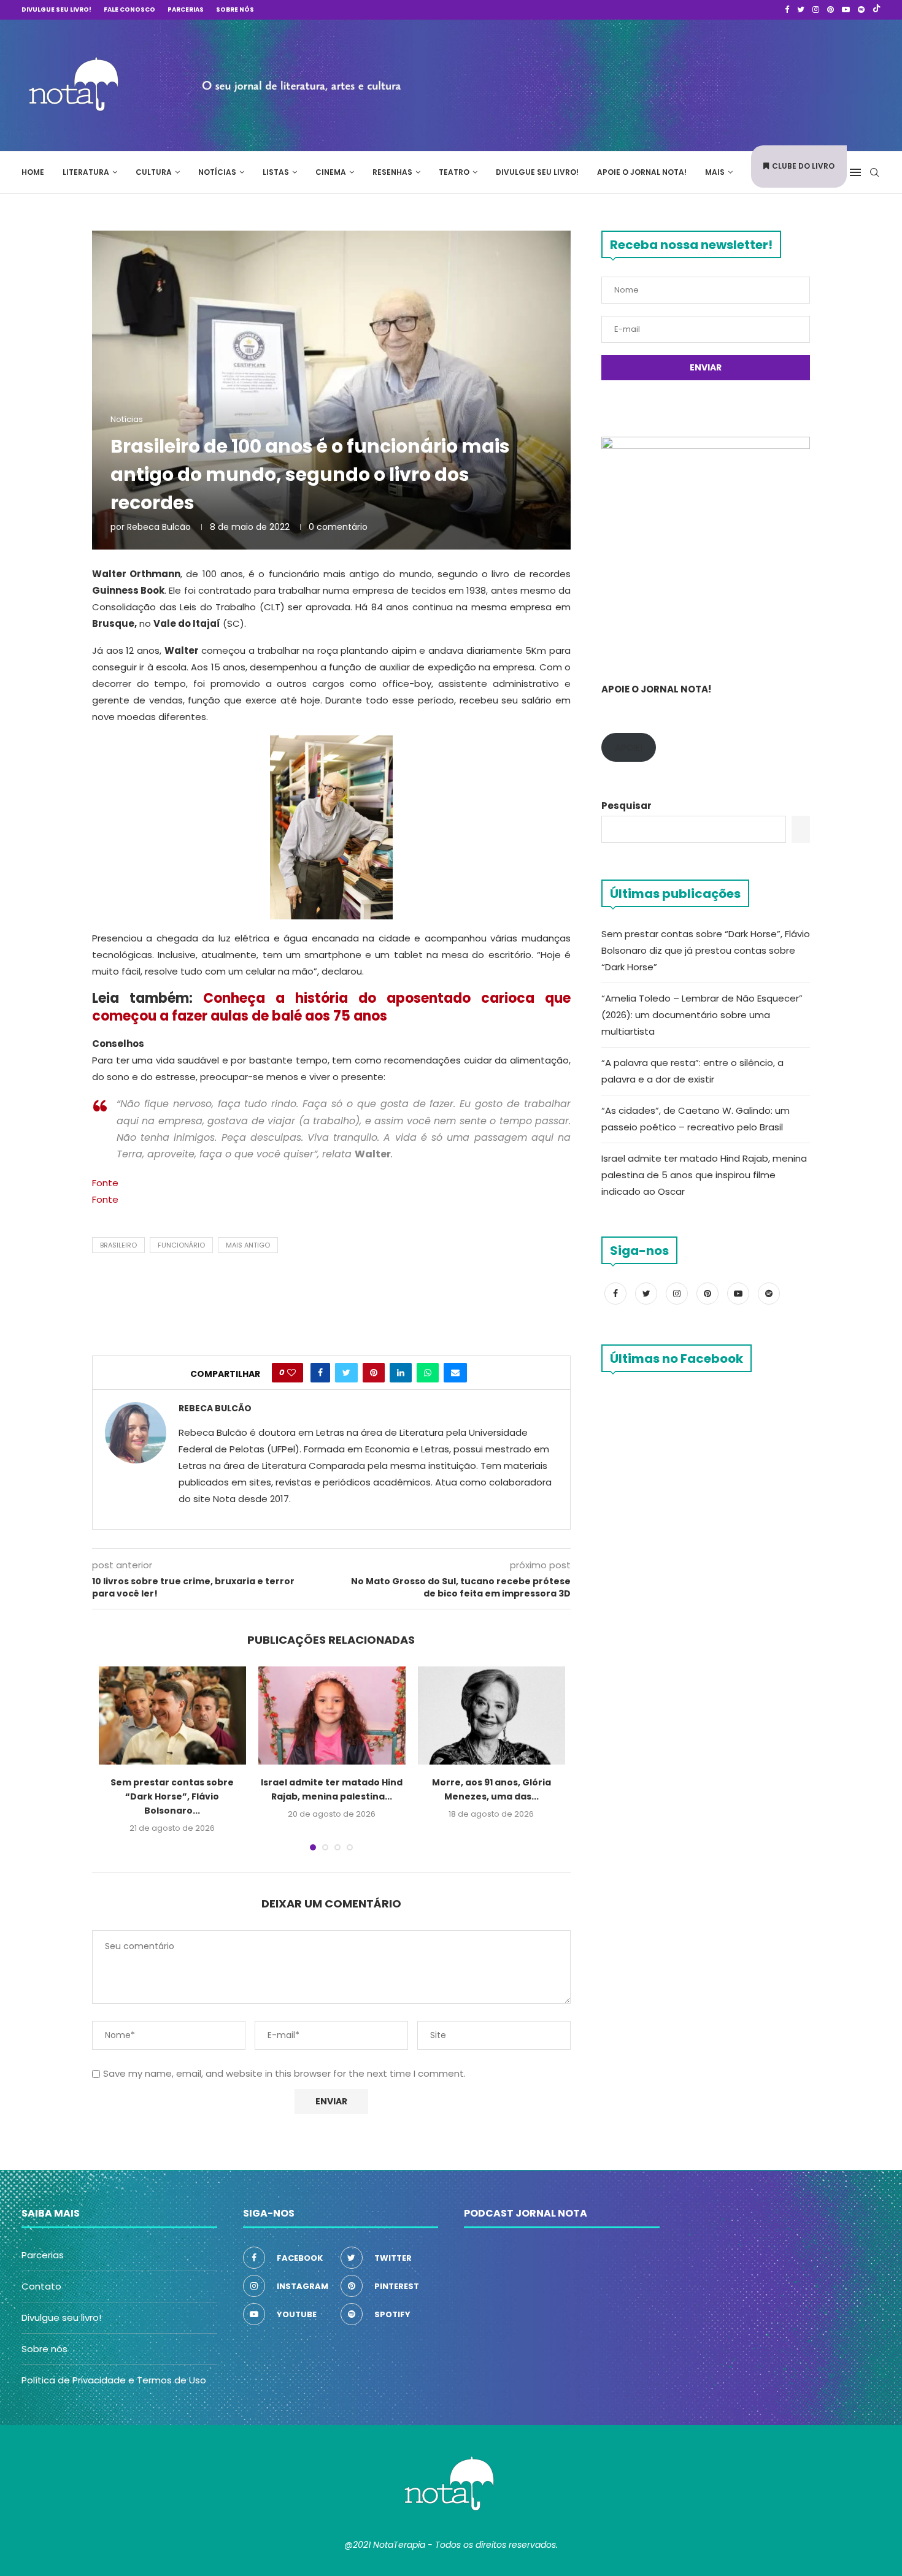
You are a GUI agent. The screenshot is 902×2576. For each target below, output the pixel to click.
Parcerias (186, 10)
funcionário (181, 1245)
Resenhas (392, 172)
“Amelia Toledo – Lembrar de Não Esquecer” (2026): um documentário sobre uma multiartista (702, 1015)
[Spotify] (861, 10)
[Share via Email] (455, 1373)
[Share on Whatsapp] (428, 1373)
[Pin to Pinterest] (374, 1373)
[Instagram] (816, 10)
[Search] (874, 172)
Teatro (454, 172)
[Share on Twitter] (346, 1373)
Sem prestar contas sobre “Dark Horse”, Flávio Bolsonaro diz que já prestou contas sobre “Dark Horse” (706, 950)
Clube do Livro (803, 166)
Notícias (217, 172)
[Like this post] (291, 1373)
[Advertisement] (696, 83)
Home (33, 172)
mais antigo (248, 1245)
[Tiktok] (877, 10)
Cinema (331, 172)
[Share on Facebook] (320, 1373)
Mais (715, 172)
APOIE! (629, 747)
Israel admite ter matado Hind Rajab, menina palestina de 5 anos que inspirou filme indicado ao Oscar (704, 1175)
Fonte (105, 1183)
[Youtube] (846, 10)
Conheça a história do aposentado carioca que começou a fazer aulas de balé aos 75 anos (331, 1007)
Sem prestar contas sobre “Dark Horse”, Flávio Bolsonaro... (172, 1796)
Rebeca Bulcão (159, 527)
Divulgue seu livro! (56, 10)
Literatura (86, 172)
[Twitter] (801, 10)
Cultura (154, 172)
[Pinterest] (831, 10)
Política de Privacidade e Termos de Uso (114, 2380)
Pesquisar (626, 806)
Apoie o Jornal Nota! (642, 172)
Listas (276, 172)
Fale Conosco (129, 10)
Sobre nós (235, 10)
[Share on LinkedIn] (401, 1373)
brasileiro (118, 1245)
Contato (41, 2286)
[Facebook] (787, 10)
